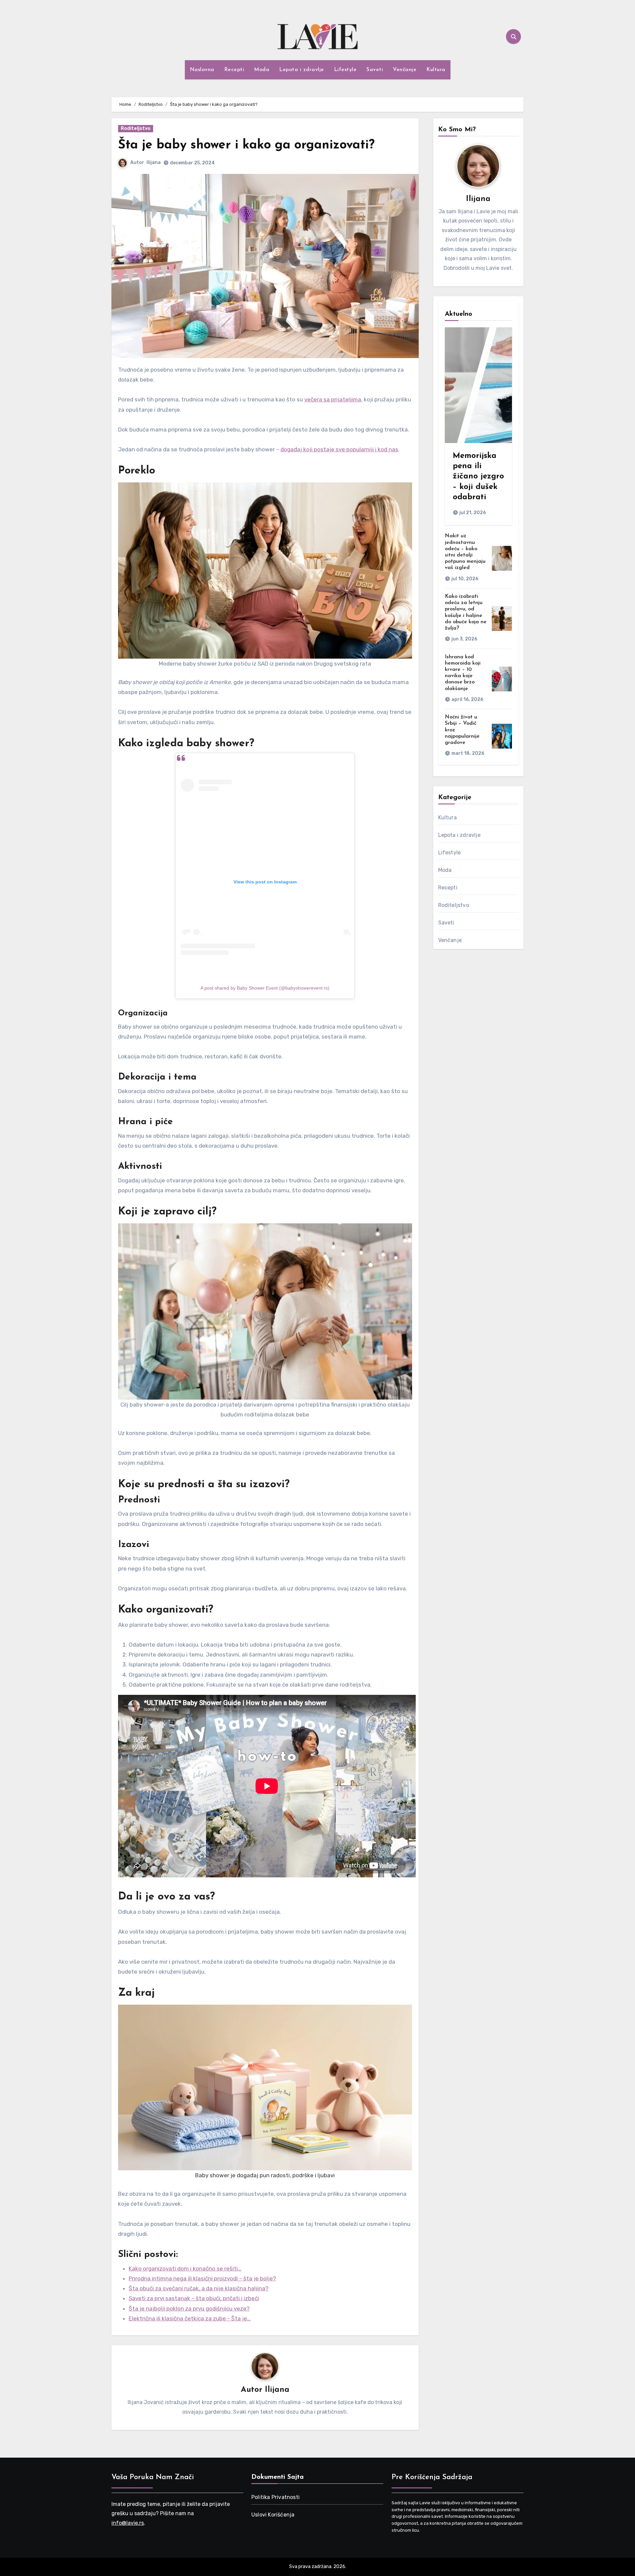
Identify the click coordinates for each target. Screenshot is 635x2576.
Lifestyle (345, 70)
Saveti (375, 70)
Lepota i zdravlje (302, 70)
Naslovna (202, 70)
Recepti (234, 70)
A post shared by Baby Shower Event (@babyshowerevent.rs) (265, 988)
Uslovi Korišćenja (273, 2515)
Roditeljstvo (136, 128)
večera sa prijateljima (333, 399)
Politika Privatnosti (275, 2497)
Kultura (436, 70)
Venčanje (405, 70)
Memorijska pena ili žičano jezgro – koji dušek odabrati (478, 477)
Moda (262, 70)
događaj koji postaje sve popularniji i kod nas (339, 449)
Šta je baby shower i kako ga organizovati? (246, 145)
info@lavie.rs (128, 2523)
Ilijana (154, 163)
